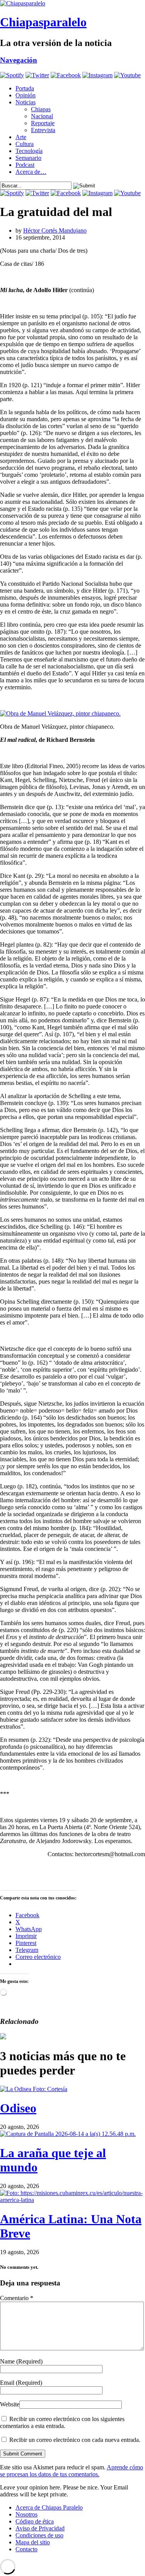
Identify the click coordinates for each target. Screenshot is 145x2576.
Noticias (26, 102)
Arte (21, 137)
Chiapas (41, 109)
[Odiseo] (34, 2089)
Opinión (26, 95)
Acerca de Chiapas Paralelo (49, 2507)
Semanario (28, 158)
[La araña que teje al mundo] (68, 2134)
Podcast (25, 165)
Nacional (42, 116)
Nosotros (26, 2514)
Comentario (17, 2298)
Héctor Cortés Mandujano (55, 230)
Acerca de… (31, 172)
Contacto (26, 2549)
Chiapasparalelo (43, 22)
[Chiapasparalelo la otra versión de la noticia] (72, 3)
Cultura (25, 144)
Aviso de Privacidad (40, 2528)
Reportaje (43, 123)
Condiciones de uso (39, 2535)
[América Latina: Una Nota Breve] (72, 2200)
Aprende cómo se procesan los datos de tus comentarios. (72, 2471)
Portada (25, 88)
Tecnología (29, 151)
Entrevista (43, 130)
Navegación (19, 60)
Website (10, 2404)
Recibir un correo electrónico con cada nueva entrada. (75, 2440)
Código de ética (35, 2521)
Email (21, 2383)
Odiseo (18, 2108)
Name (21, 2361)
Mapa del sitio (33, 2542)
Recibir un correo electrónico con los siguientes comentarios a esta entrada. (62, 2422)
